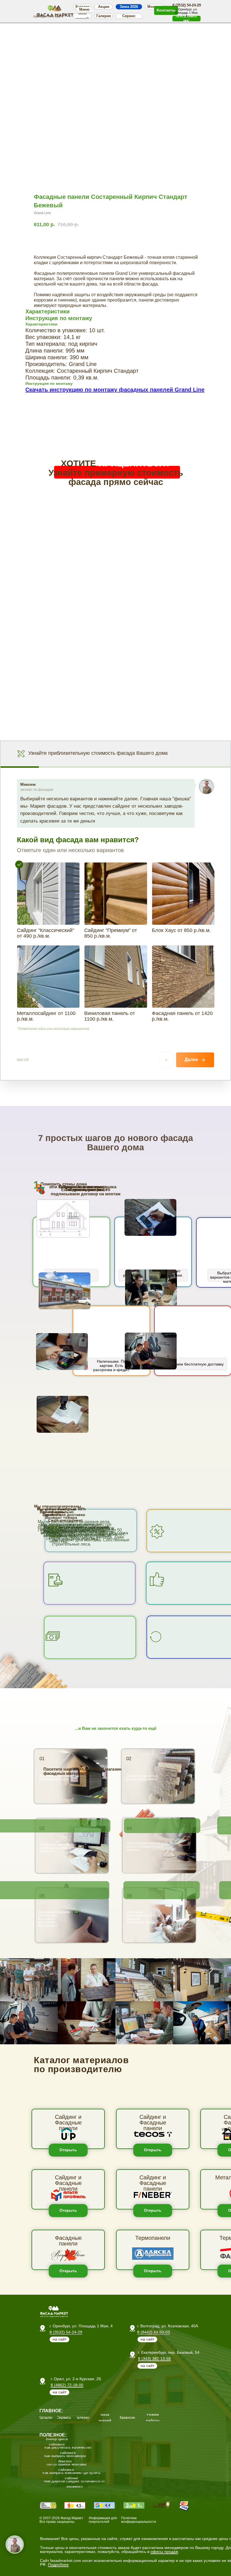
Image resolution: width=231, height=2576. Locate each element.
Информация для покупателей (103, 2520)
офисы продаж (164, 2552)
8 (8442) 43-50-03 (154, 2332)
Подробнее (58, 2564)
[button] (186, 19)
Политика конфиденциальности (139, 2520)
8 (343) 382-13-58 (154, 2359)
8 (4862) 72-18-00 (67, 2385)
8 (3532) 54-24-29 (66, 2332)
